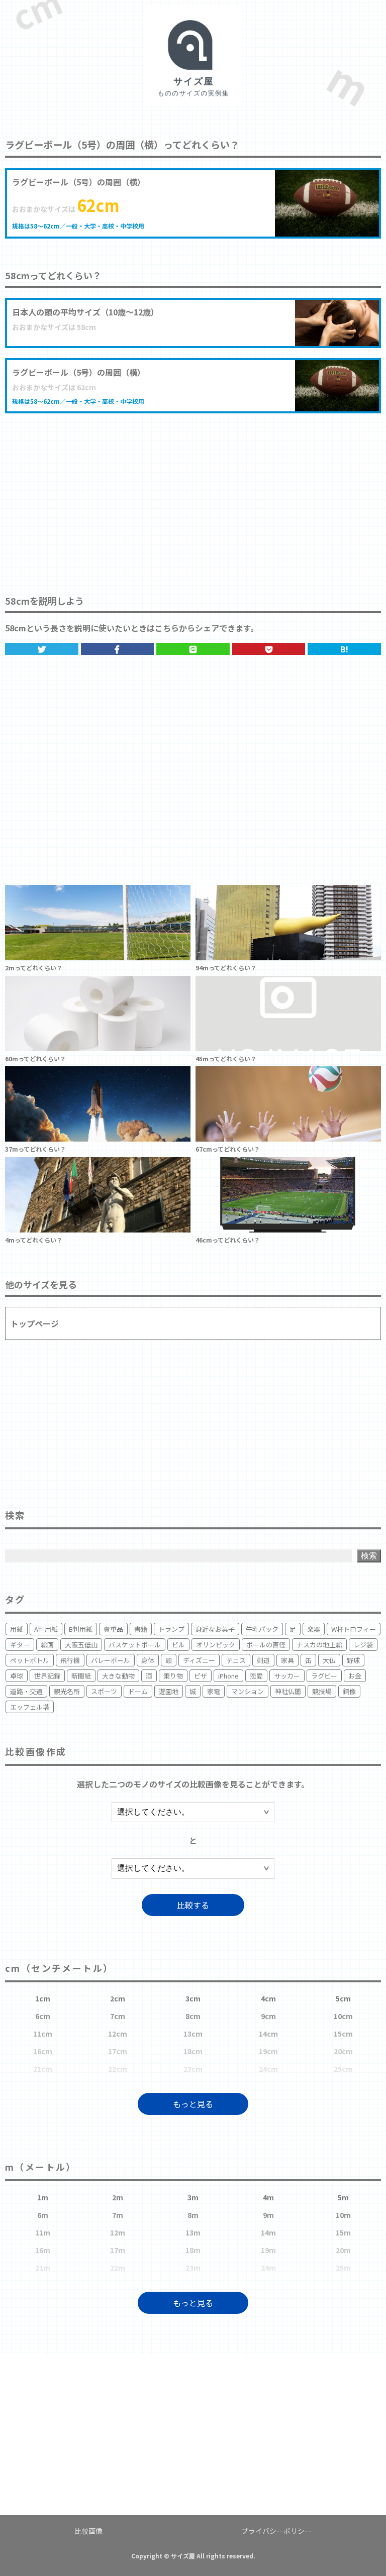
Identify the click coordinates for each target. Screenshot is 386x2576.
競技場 (322, 1691)
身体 (148, 1660)
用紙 (17, 1629)
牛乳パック (262, 1629)
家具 (287, 1660)
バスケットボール (135, 1645)
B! (344, 649)
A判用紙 (46, 1629)
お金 (355, 1676)
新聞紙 (81, 1676)
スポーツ (104, 1691)
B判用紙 (81, 1629)
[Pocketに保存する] (269, 649)
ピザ (201, 1676)
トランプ (171, 1629)
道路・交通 (26, 1691)
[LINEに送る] (193, 649)
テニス (236, 1660)
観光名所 (67, 1691)
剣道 (263, 1660)
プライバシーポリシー (276, 2531)
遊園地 (169, 1691)
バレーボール (111, 1660)
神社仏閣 (288, 1691)
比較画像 (88, 2531)
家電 (214, 1691)
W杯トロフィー (354, 1629)
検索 (369, 1556)
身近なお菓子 (215, 1629)
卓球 (17, 1676)
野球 (353, 1660)
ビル (178, 1645)
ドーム (138, 1691)
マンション (248, 1691)
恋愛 (256, 1676)
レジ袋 (363, 1645)
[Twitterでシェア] (42, 649)
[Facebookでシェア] (118, 649)
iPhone (228, 1676)
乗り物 (173, 1676)
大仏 (329, 1660)
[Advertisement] (193, 494)
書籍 (141, 1629)
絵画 (47, 1645)
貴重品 (113, 1629)
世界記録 (47, 1676)
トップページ (35, 1323)
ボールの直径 (266, 1645)
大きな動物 (118, 1676)
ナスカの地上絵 (319, 1645)
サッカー (287, 1676)
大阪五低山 (81, 1645)
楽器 (314, 1629)
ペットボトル (30, 1660)
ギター (20, 1645)
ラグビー (324, 1676)
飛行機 (70, 1660)
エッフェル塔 (30, 1707)
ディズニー (199, 1660)
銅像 (349, 1691)
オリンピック (216, 1645)
